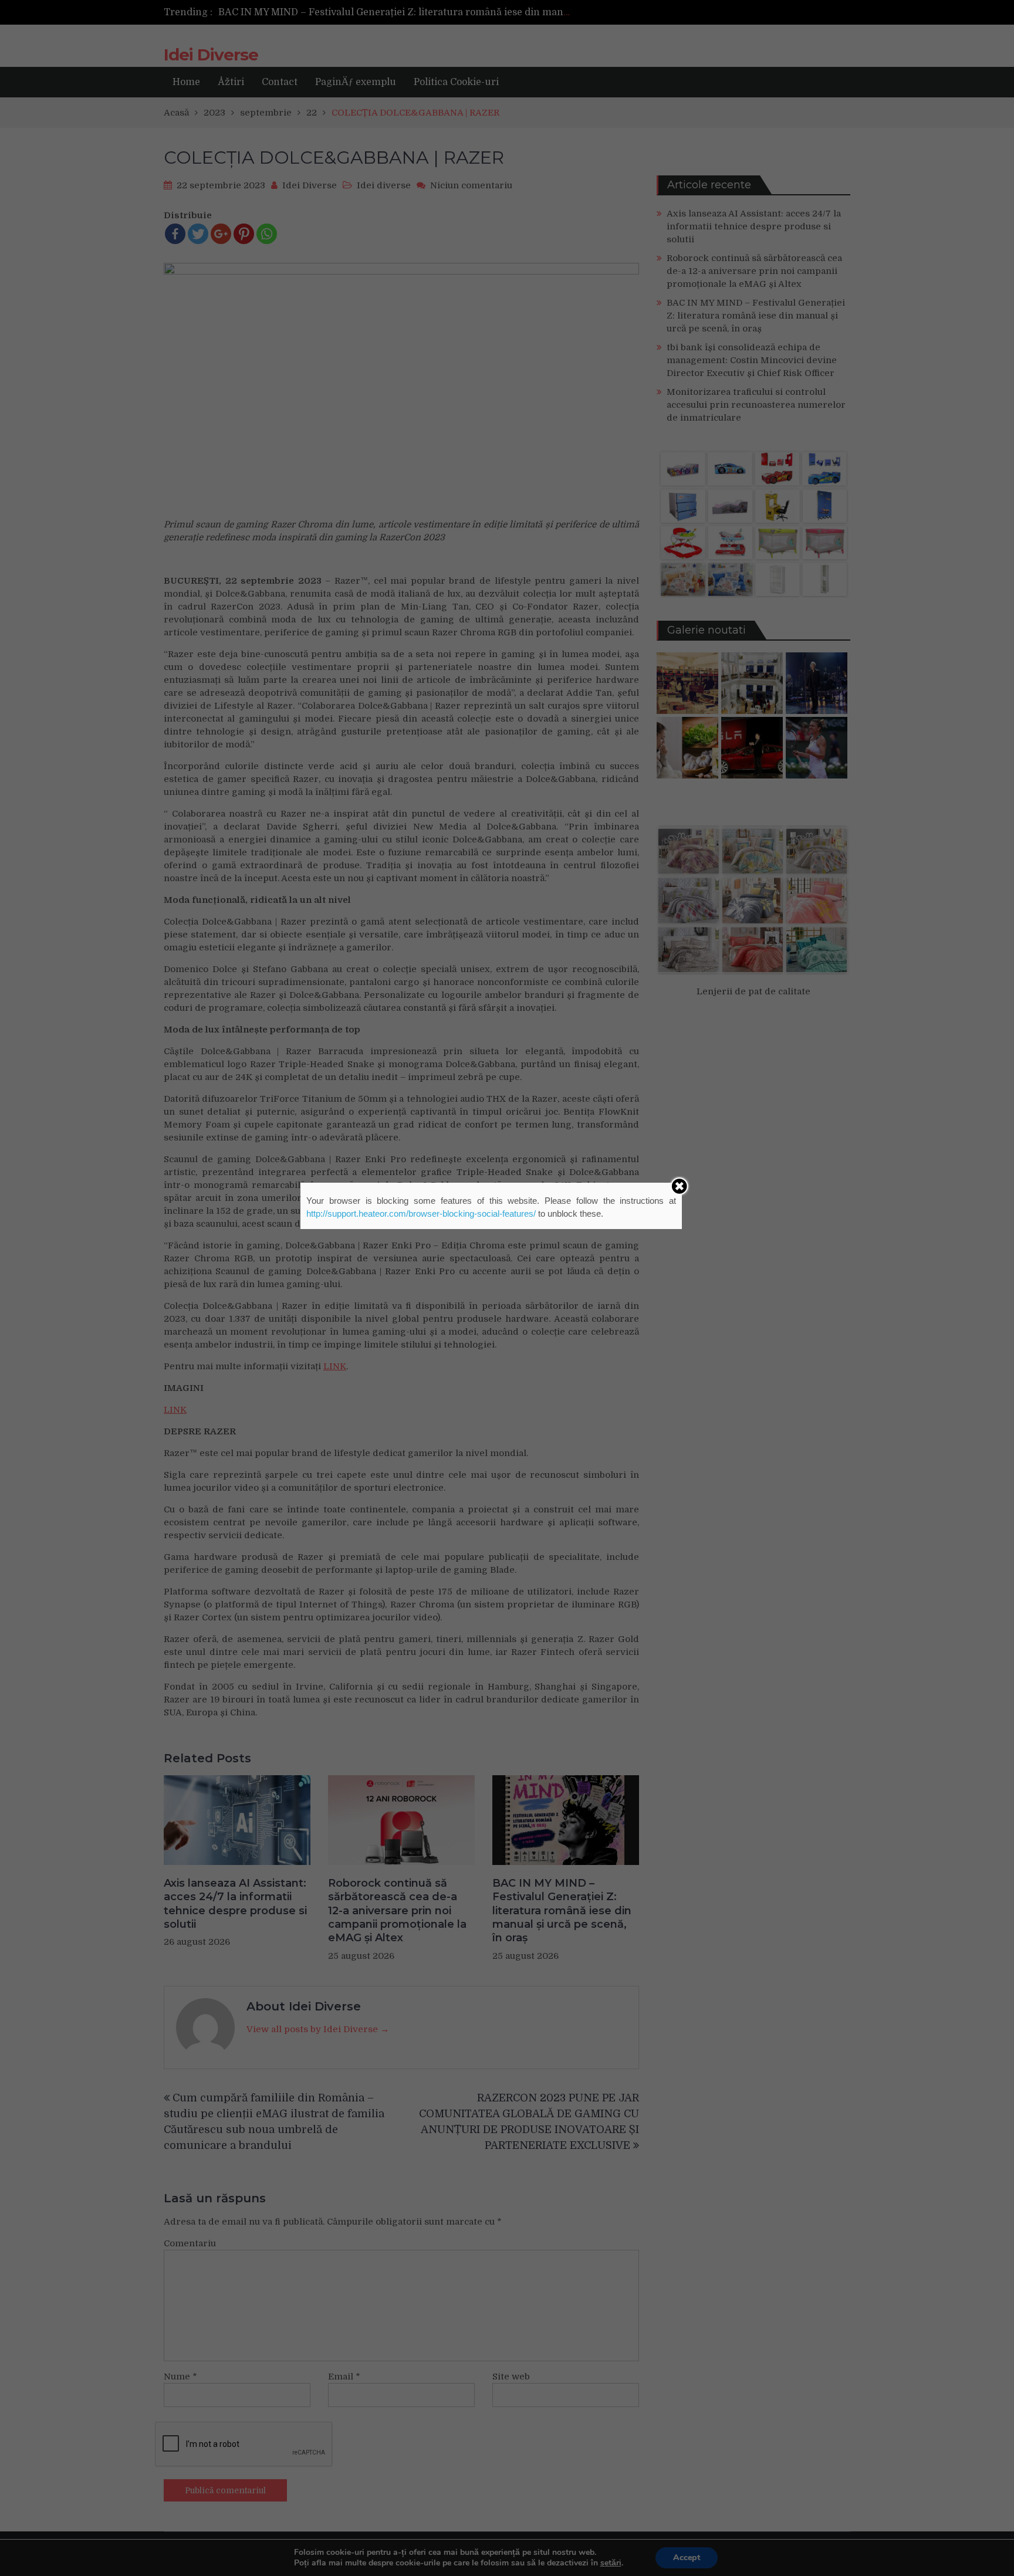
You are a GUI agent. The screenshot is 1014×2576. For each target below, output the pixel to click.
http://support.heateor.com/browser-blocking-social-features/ (421, 1213)
